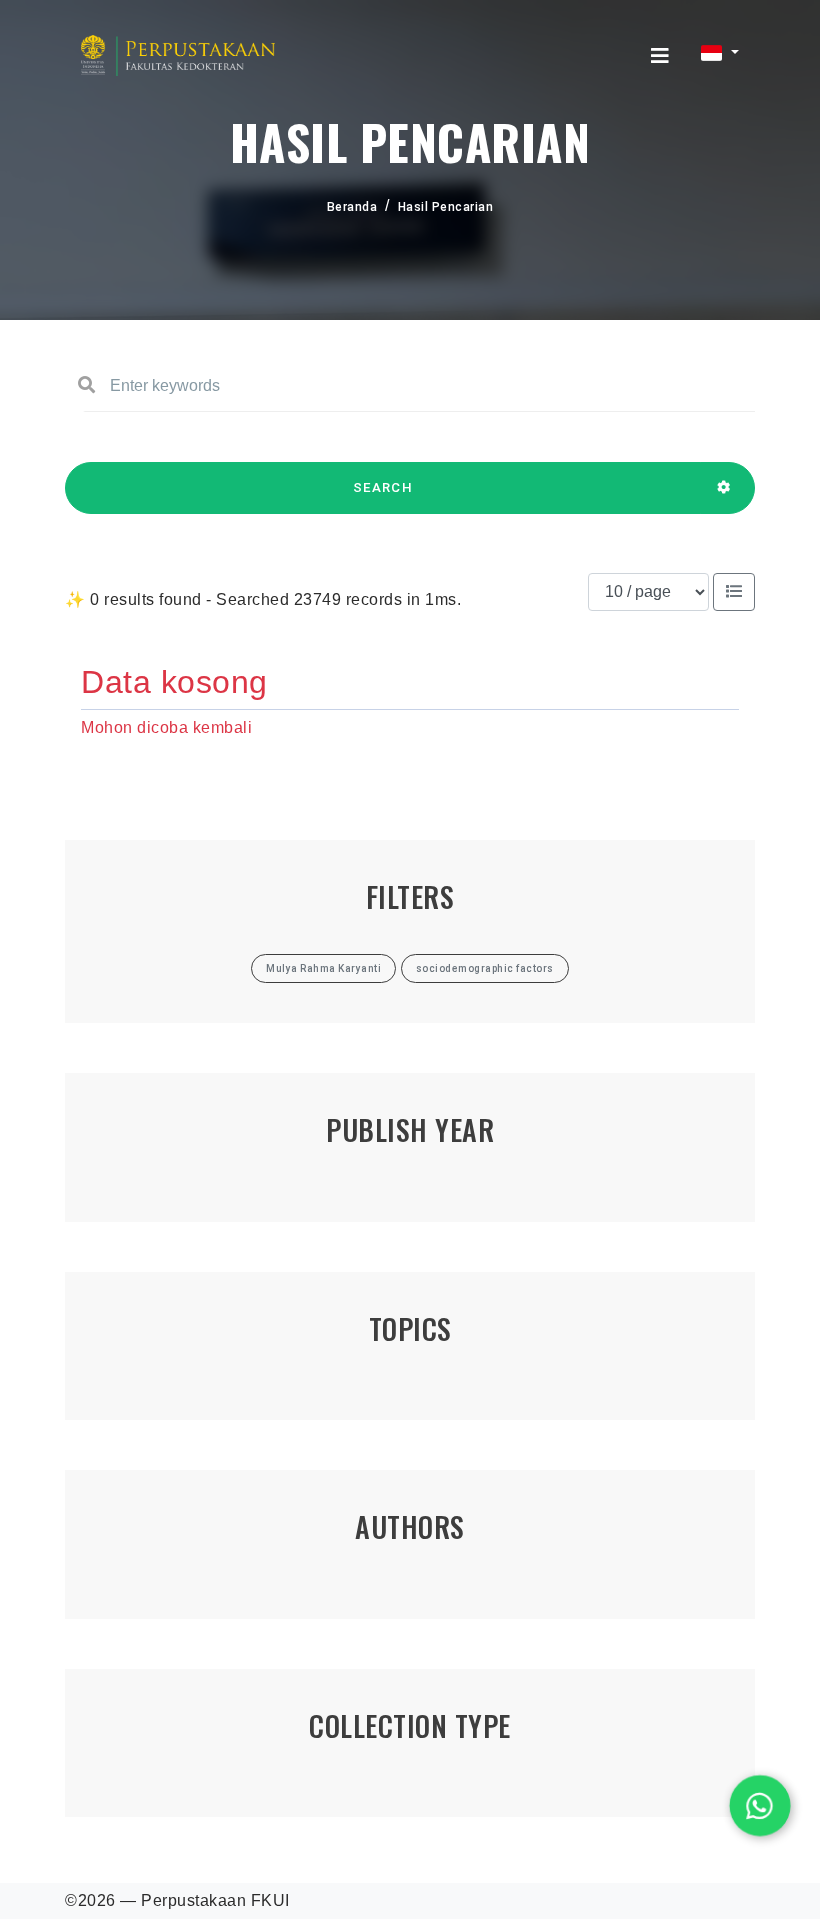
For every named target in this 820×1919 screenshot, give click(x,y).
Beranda (352, 207)
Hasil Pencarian (446, 207)
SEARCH (383, 487)
